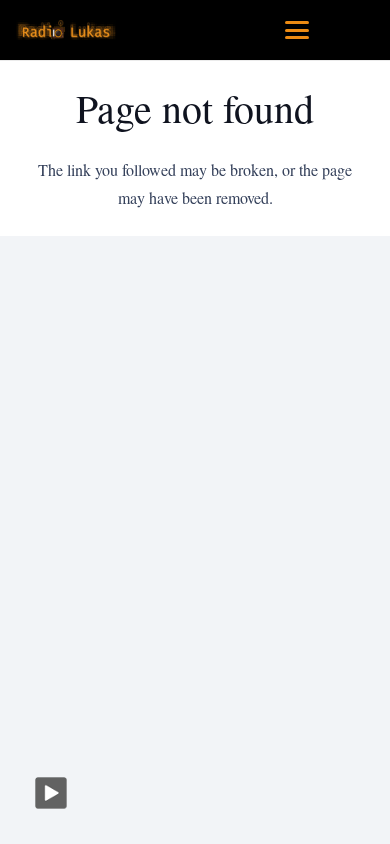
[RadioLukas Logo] (66, 30)
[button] (297, 30)
